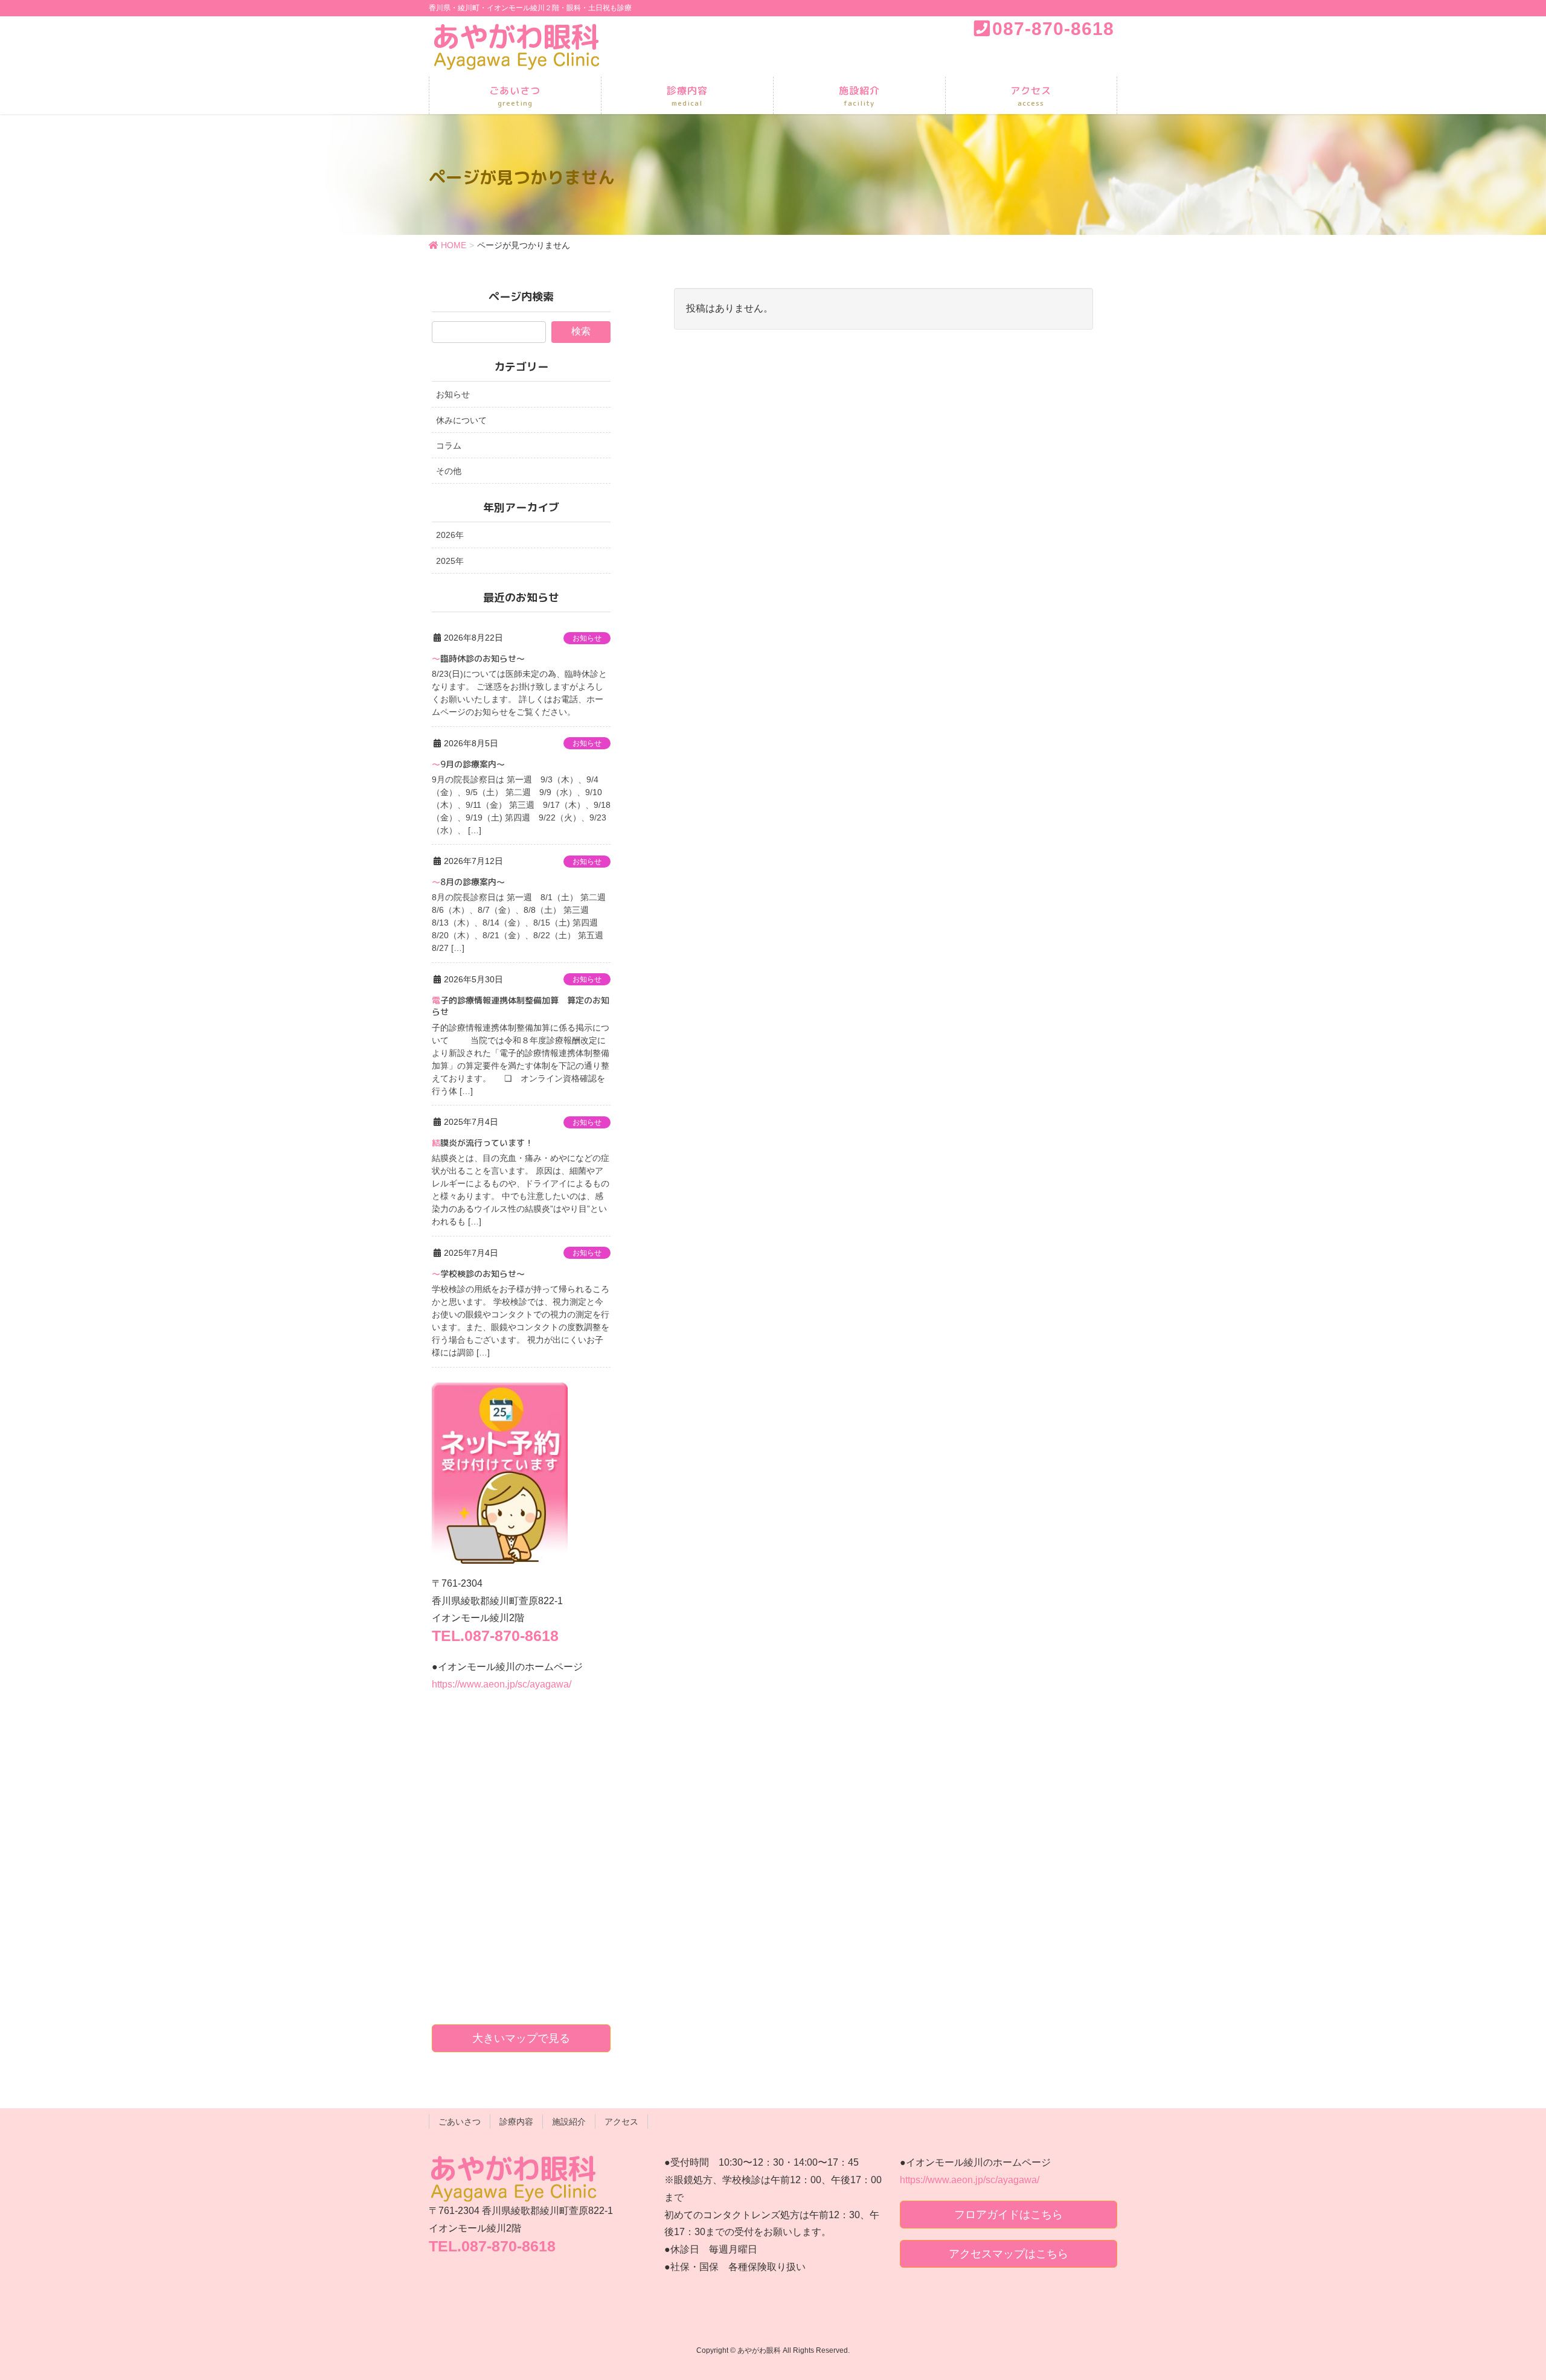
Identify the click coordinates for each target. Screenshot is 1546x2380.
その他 (449, 471)
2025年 (450, 561)
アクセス (621, 2122)
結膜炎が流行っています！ (483, 1143)
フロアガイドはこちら (1009, 2215)
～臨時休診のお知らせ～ (478, 658)
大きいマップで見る (521, 2038)
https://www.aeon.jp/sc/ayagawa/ (502, 1684)
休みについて (461, 420)
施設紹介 (569, 2122)
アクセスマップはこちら (1009, 2254)
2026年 (450, 535)
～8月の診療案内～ (468, 882)
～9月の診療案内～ (468, 764)
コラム (449, 446)
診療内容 (516, 2122)
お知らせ (453, 394)
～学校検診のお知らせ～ (478, 1274)
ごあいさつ (460, 2122)
